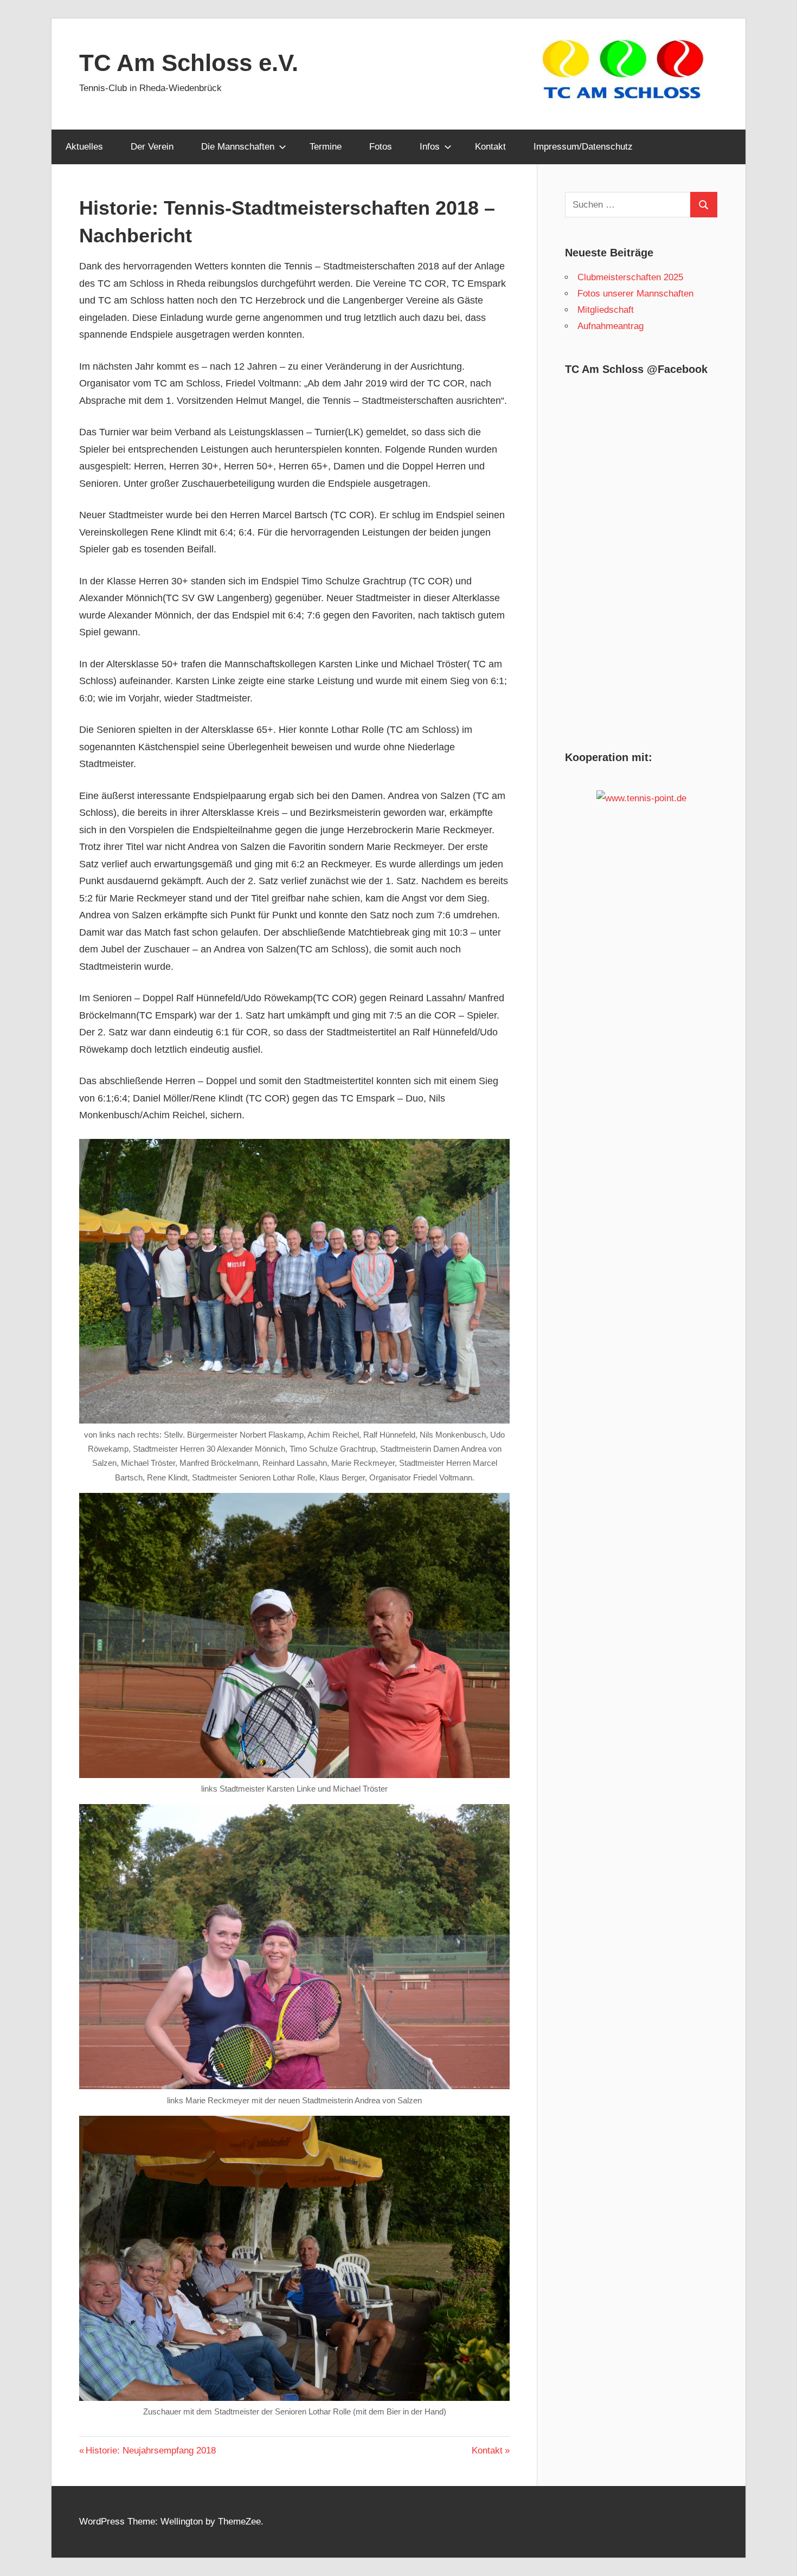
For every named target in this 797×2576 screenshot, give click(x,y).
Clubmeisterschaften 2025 (630, 277)
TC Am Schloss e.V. (189, 63)
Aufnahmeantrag (610, 326)
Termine (326, 147)
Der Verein (152, 147)
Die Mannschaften (238, 147)
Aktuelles (84, 147)
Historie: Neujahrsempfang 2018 (150, 2451)
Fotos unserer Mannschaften (635, 294)
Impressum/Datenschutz (583, 147)
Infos (430, 147)
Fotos (381, 147)
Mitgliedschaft (606, 310)
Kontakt (490, 147)
